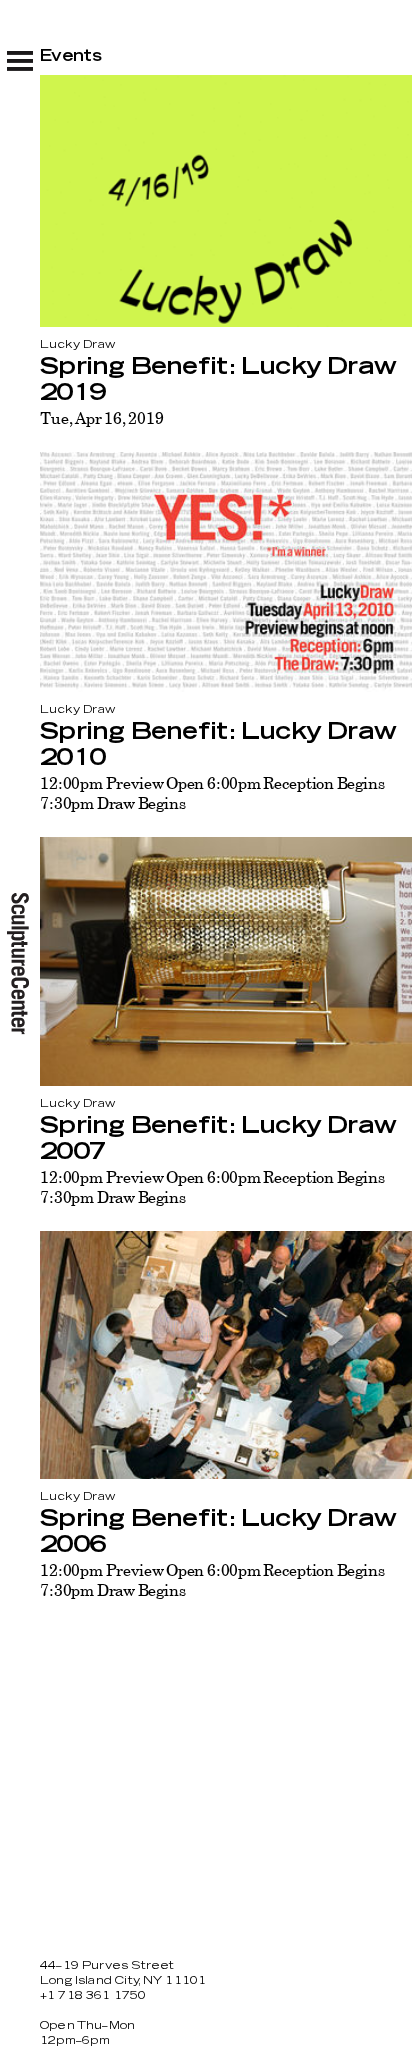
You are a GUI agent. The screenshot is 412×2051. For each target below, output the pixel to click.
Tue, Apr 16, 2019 (101, 418)
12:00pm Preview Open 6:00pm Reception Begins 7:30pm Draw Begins (212, 793)
